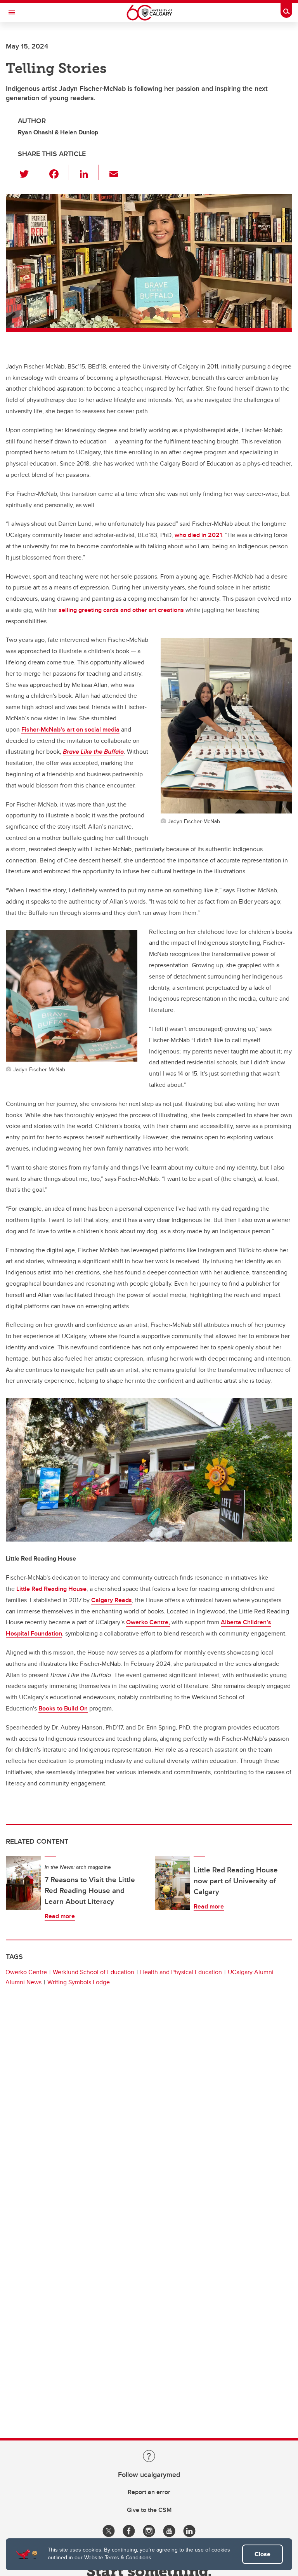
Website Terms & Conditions (118, 2557)
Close (262, 2554)
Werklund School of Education (94, 1972)
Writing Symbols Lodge (79, 1982)
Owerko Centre (26, 1972)
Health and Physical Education (181, 1972)
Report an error (149, 2492)
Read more (60, 1916)
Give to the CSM (149, 2510)
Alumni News (23, 1982)
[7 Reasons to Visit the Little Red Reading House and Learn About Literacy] (23, 1883)
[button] (29, 172)
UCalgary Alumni (251, 1972)
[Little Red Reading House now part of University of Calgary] (172, 1883)
